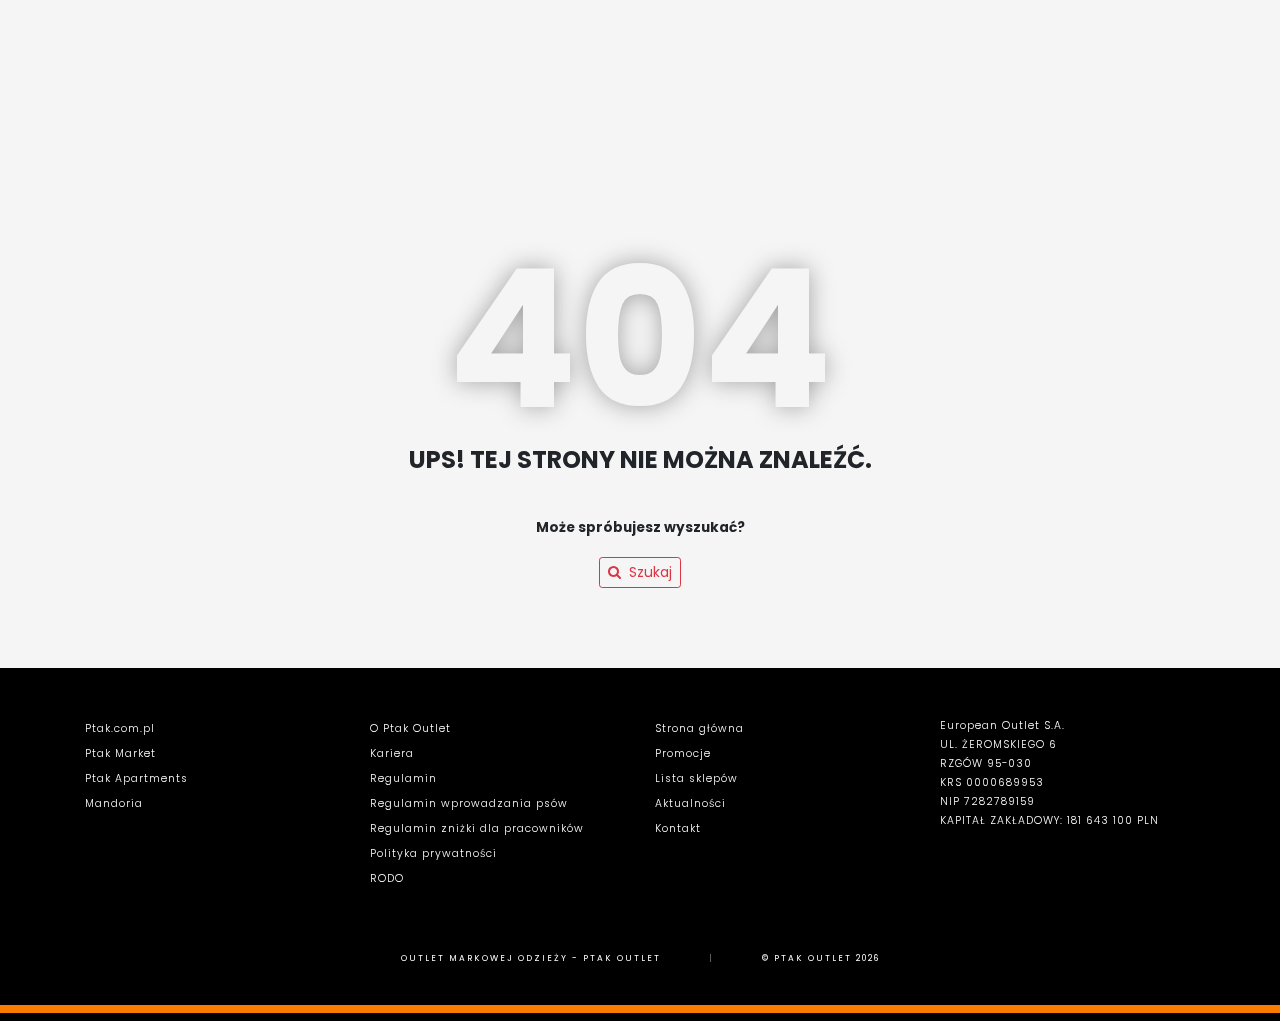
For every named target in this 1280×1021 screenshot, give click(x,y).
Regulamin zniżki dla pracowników (477, 828)
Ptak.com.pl (120, 728)
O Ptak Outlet (410, 728)
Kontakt (678, 828)
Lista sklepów (696, 778)
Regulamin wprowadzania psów (469, 803)
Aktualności (690, 803)
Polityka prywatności (433, 853)
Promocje (683, 753)
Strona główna (699, 728)
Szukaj (650, 572)
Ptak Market (120, 753)
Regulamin (403, 778)
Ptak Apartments (136, 778)
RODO (387, 878)
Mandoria (114, 803)
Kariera (392, 753)
